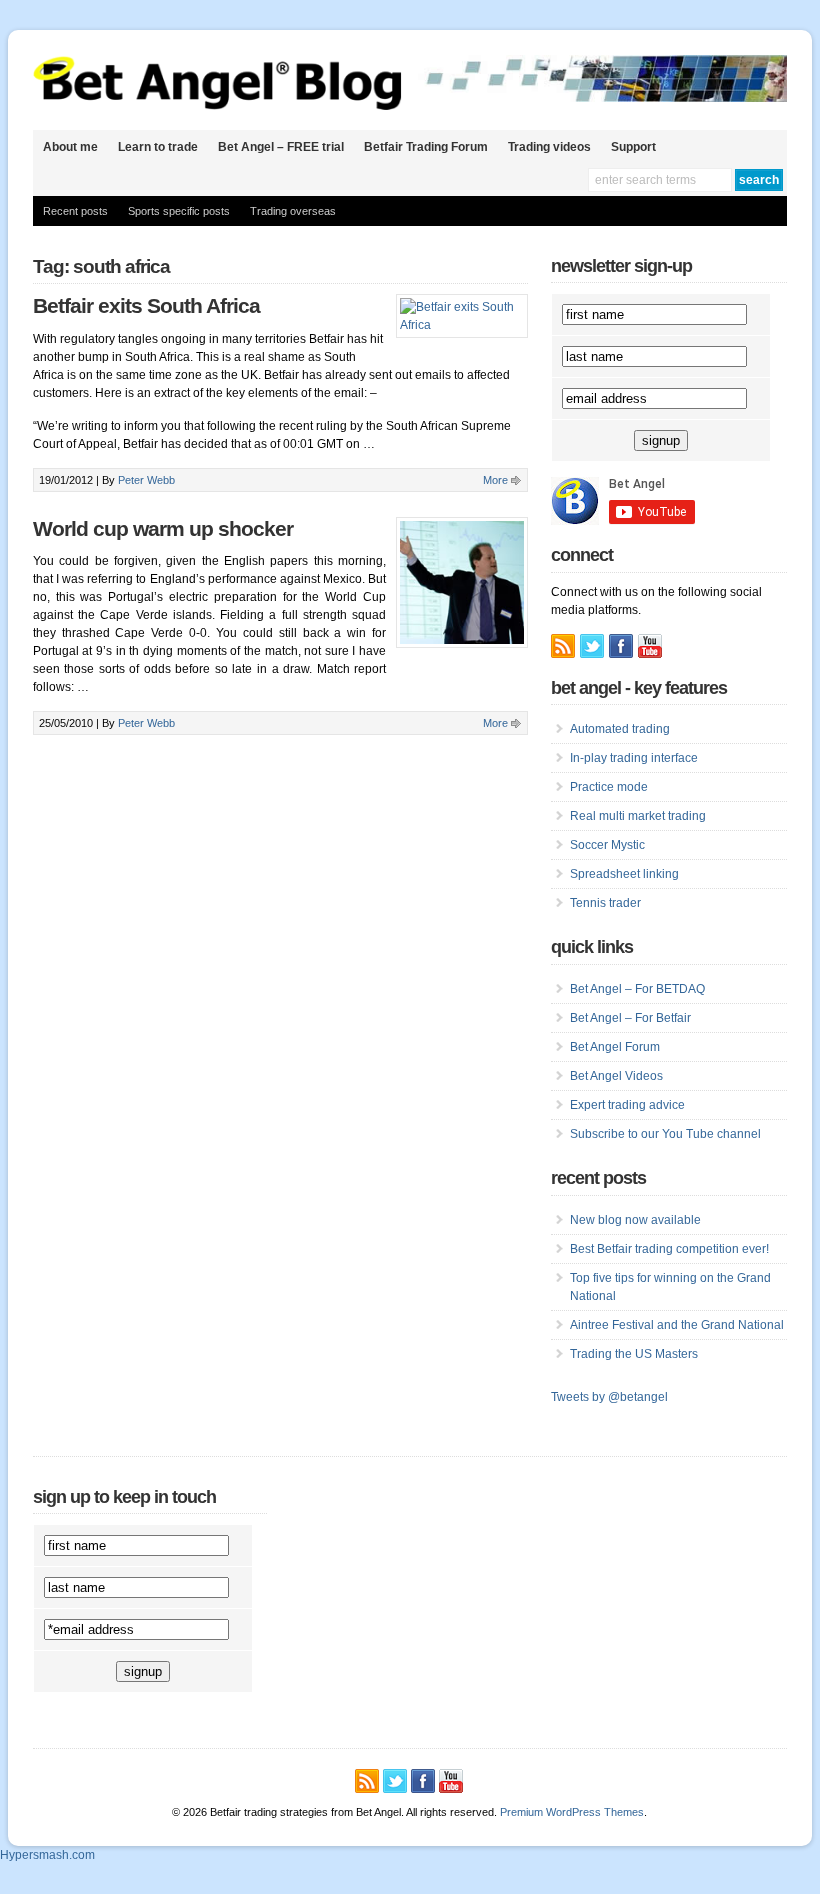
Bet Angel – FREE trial (281, 147)
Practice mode (609, 787)
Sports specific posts (179, 211)
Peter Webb (146, 480)
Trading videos (549, 147)
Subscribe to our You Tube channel (665, 1134)
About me (70, 147)
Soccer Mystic (607, 845)
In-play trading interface (634, 758)
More (495, 480)
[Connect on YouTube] (650, 646)
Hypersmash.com (47, 1855)
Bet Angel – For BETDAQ (637, 989)
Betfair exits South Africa (146, 306)
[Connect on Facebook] (621, 646)
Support (633, 147)
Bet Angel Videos (616, 1076)
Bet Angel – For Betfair (630, 1018)
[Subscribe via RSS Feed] (563, 646)
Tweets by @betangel (609, 1397)
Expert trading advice (627, 1105)
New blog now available (635, 1220)
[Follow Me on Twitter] (592, 646)
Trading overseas (293, 211)
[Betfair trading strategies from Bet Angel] (218, 106)
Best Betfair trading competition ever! (669, 1249)
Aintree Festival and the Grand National (677, 1325)
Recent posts (75, 211)
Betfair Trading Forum (426, 147)
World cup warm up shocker (163, 529)
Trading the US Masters (634, 1354)
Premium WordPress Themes (572, 1812)
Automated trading (620, 729)
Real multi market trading (638, 816)
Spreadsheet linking (624, 874)
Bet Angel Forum (615, 1047)
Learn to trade (158, 147)
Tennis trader (605, 903)
